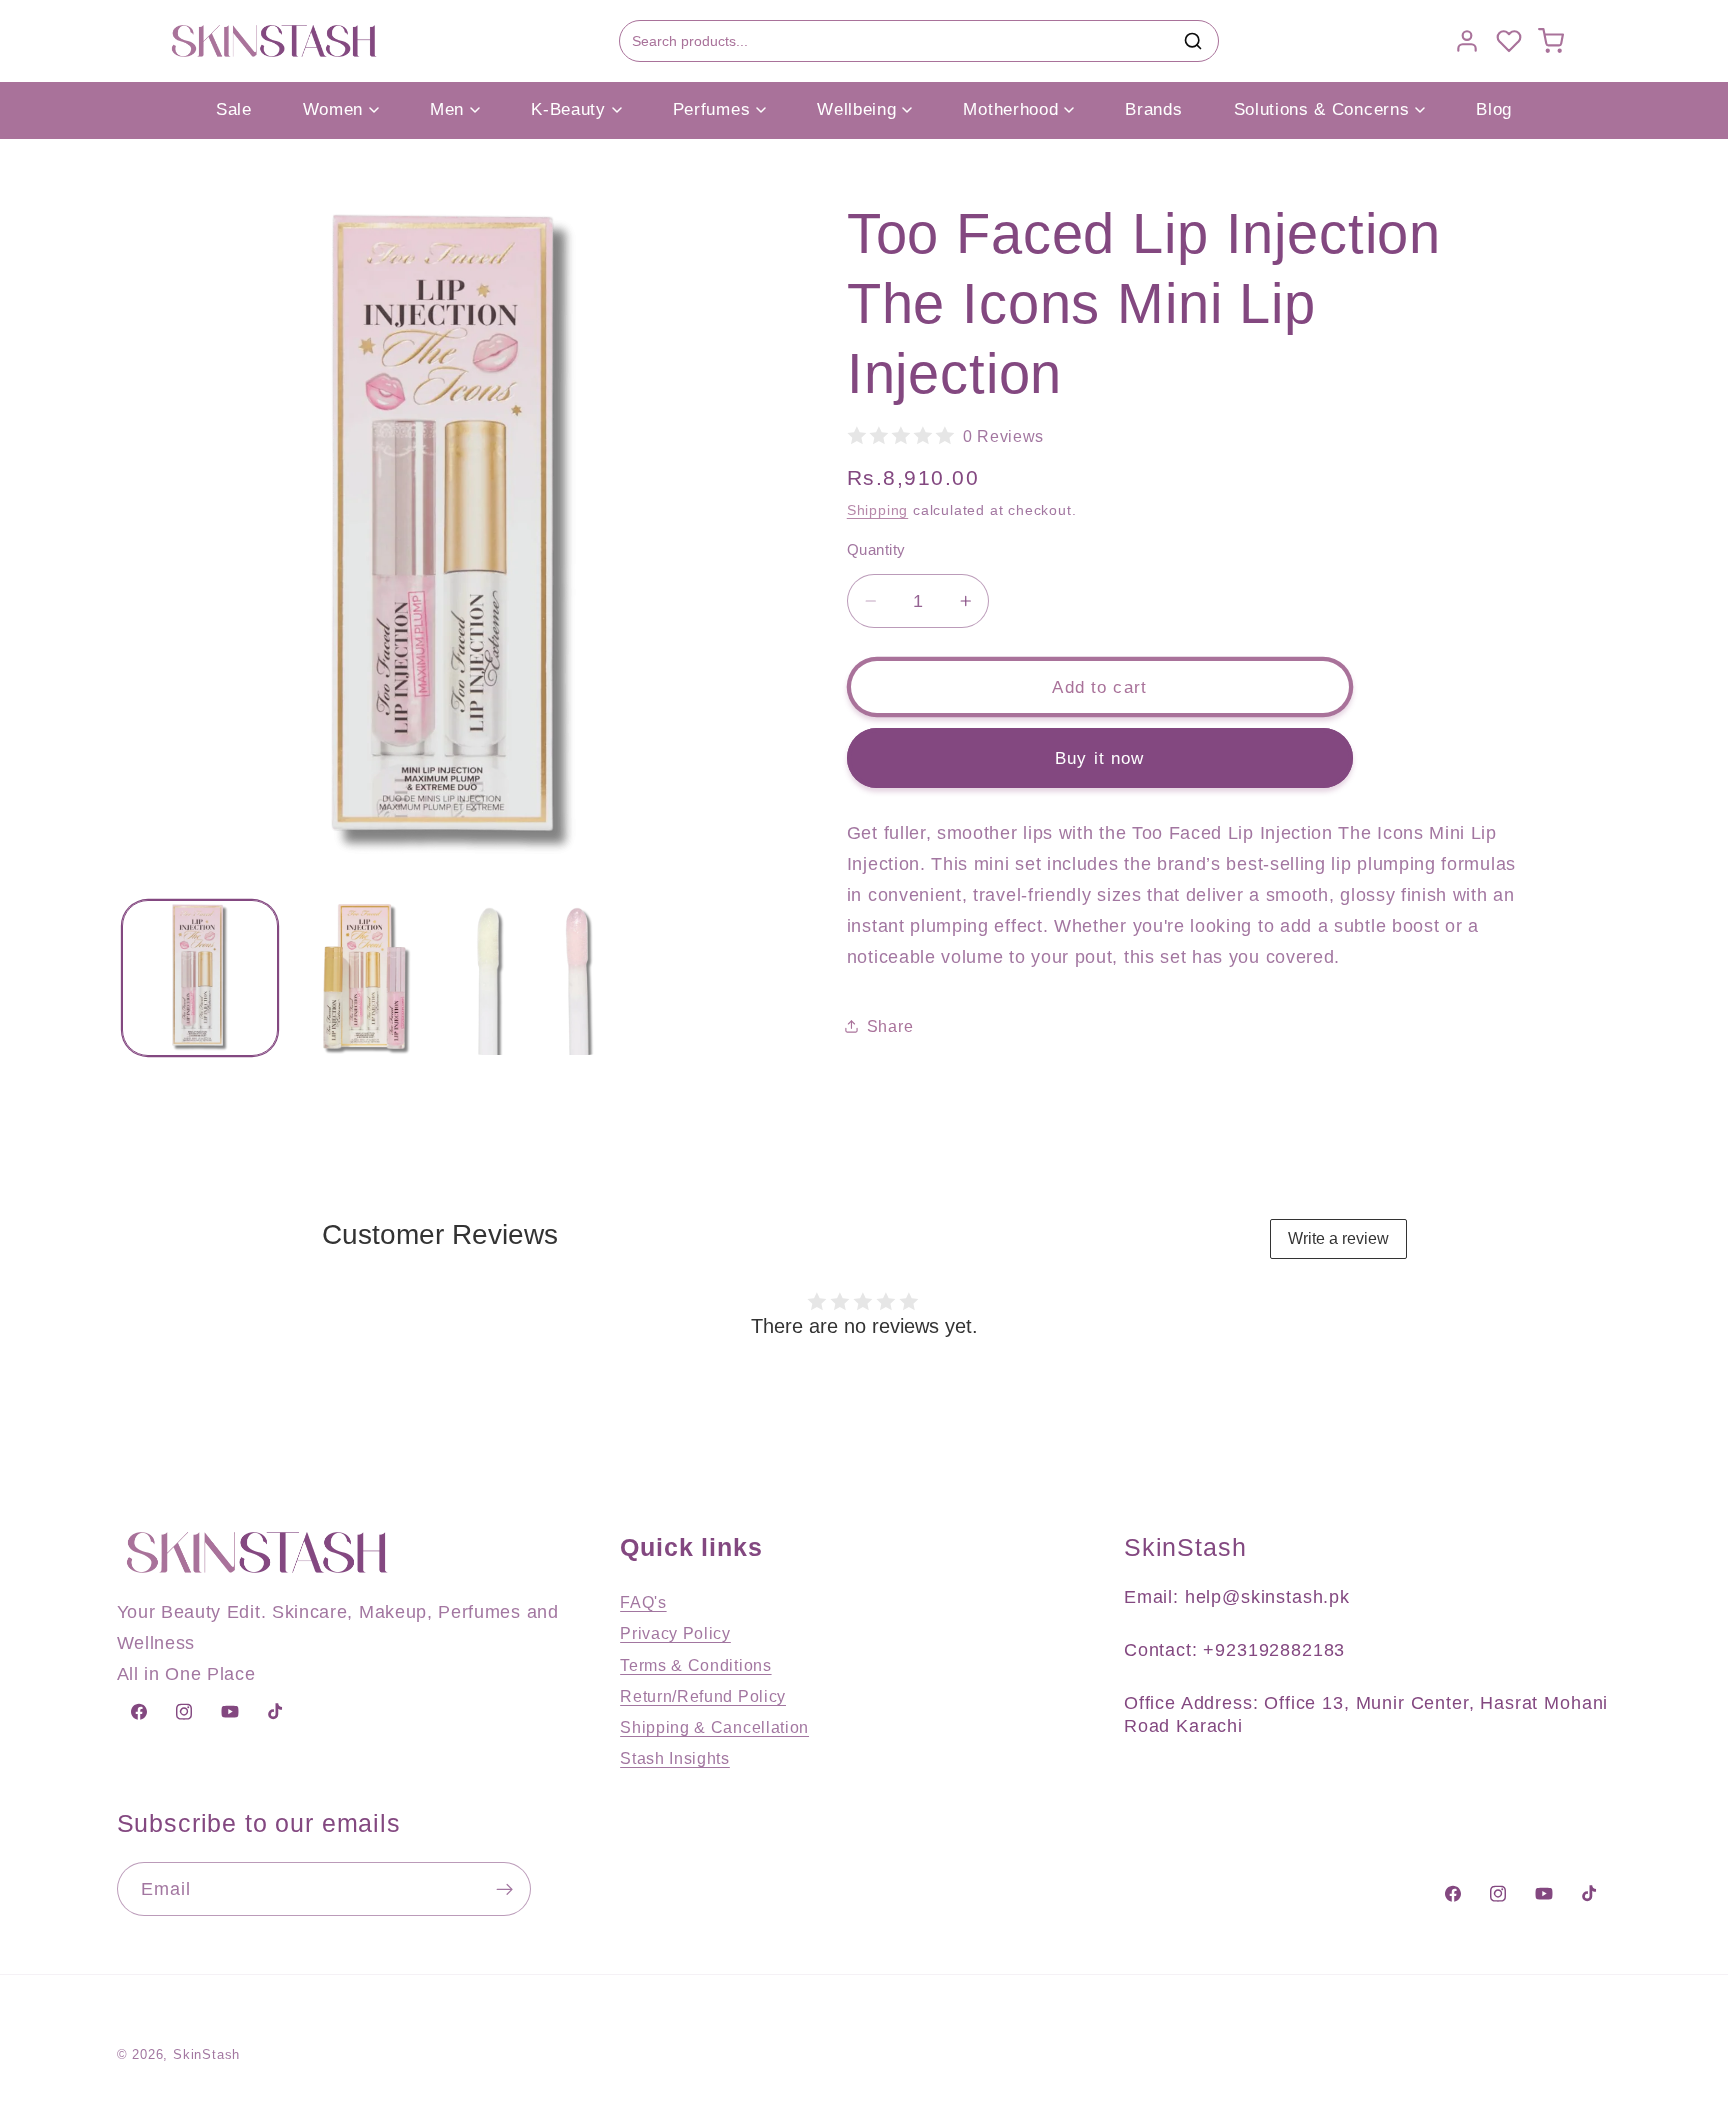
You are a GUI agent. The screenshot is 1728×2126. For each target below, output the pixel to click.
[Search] (1193, 41)
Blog (1494, 109)
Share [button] (890, 1026)
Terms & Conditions (695, 1665)
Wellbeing (856, 109)
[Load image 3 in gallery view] (535, 978)
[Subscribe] (504, 1890)
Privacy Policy (675, 1634)
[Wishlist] (1509, 41)
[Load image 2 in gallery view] (368, 978)
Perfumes (712, 109)
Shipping (877, 509)
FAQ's (643, 1602)
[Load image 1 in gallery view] (200, 978)
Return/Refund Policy (703, 1696)
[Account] (1467, 41)
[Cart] (1551, 41)
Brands (1153, 109)
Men (447, 109)
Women (333, 109)
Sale (234, 109)
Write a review (1338, 1238)
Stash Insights (675, 1758)
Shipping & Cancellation (714, 1727)
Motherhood (1010, 109)
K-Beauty (568, 109)
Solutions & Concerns (1322, 109)
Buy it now (1100, 758)
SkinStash (206, 2055)
